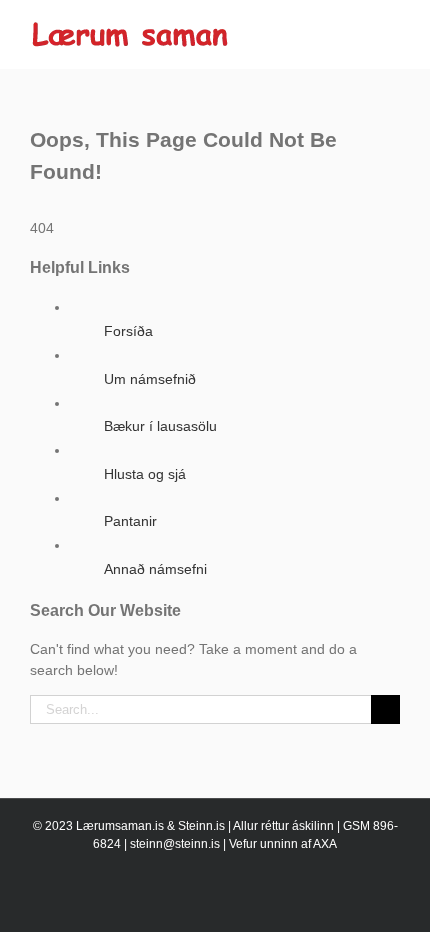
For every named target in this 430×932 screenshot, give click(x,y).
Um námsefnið (150, 379)
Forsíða (128, 331)
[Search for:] (200, 708)
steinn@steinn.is (175, 844)
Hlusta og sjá (145, 474)
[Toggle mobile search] (356, 30)
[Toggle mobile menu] (392, 30)
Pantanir (130, 521)
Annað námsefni (155, 569)
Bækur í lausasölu (160, 426)
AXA (325, 844)
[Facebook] (215, 898)
